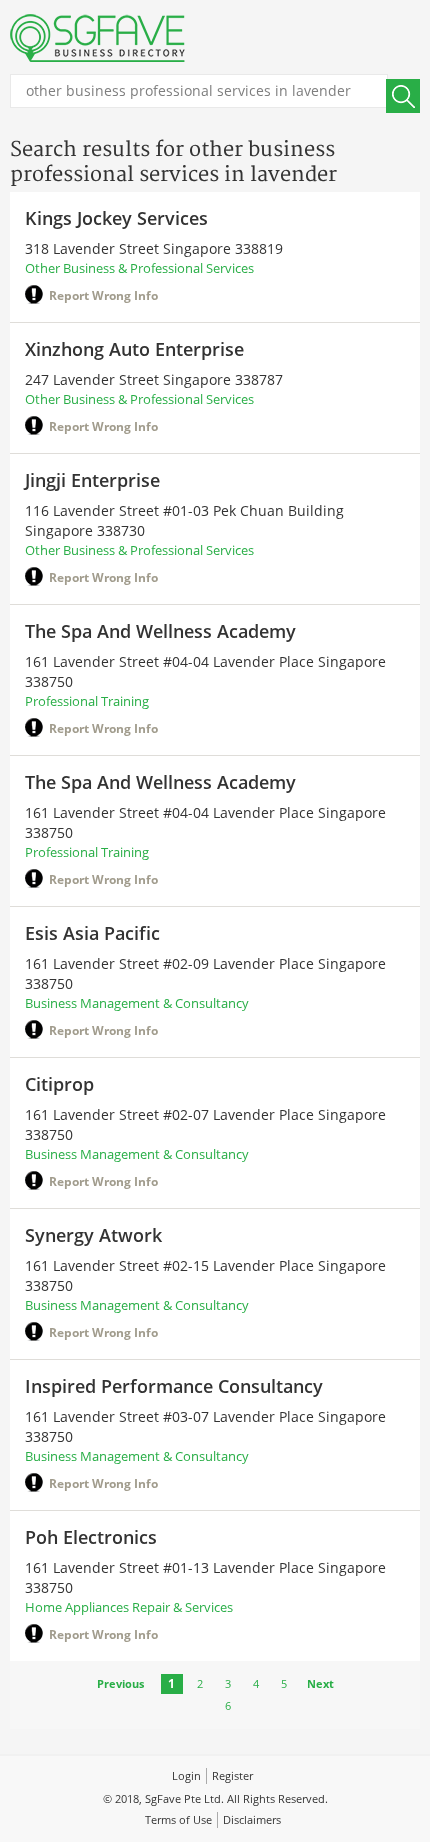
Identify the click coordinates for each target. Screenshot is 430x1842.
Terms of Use (178, 1819)
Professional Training (87, 701)
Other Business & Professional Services (139, 268)
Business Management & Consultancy (137, 1003)
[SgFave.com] (97, 38)
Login (186, 1775)
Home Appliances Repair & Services (129, 1607)
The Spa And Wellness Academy (160, 631)
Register (232, 1775)
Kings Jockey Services (116, 218)
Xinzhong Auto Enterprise (134, 349)
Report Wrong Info (103, 295)
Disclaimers (252, 1819)
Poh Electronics (91, 1537)
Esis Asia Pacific (92, 933)
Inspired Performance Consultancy (174, 1386)
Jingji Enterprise (92, 480)
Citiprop (59, 1084)
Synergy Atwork (93, 1235)
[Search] (403, 96)
